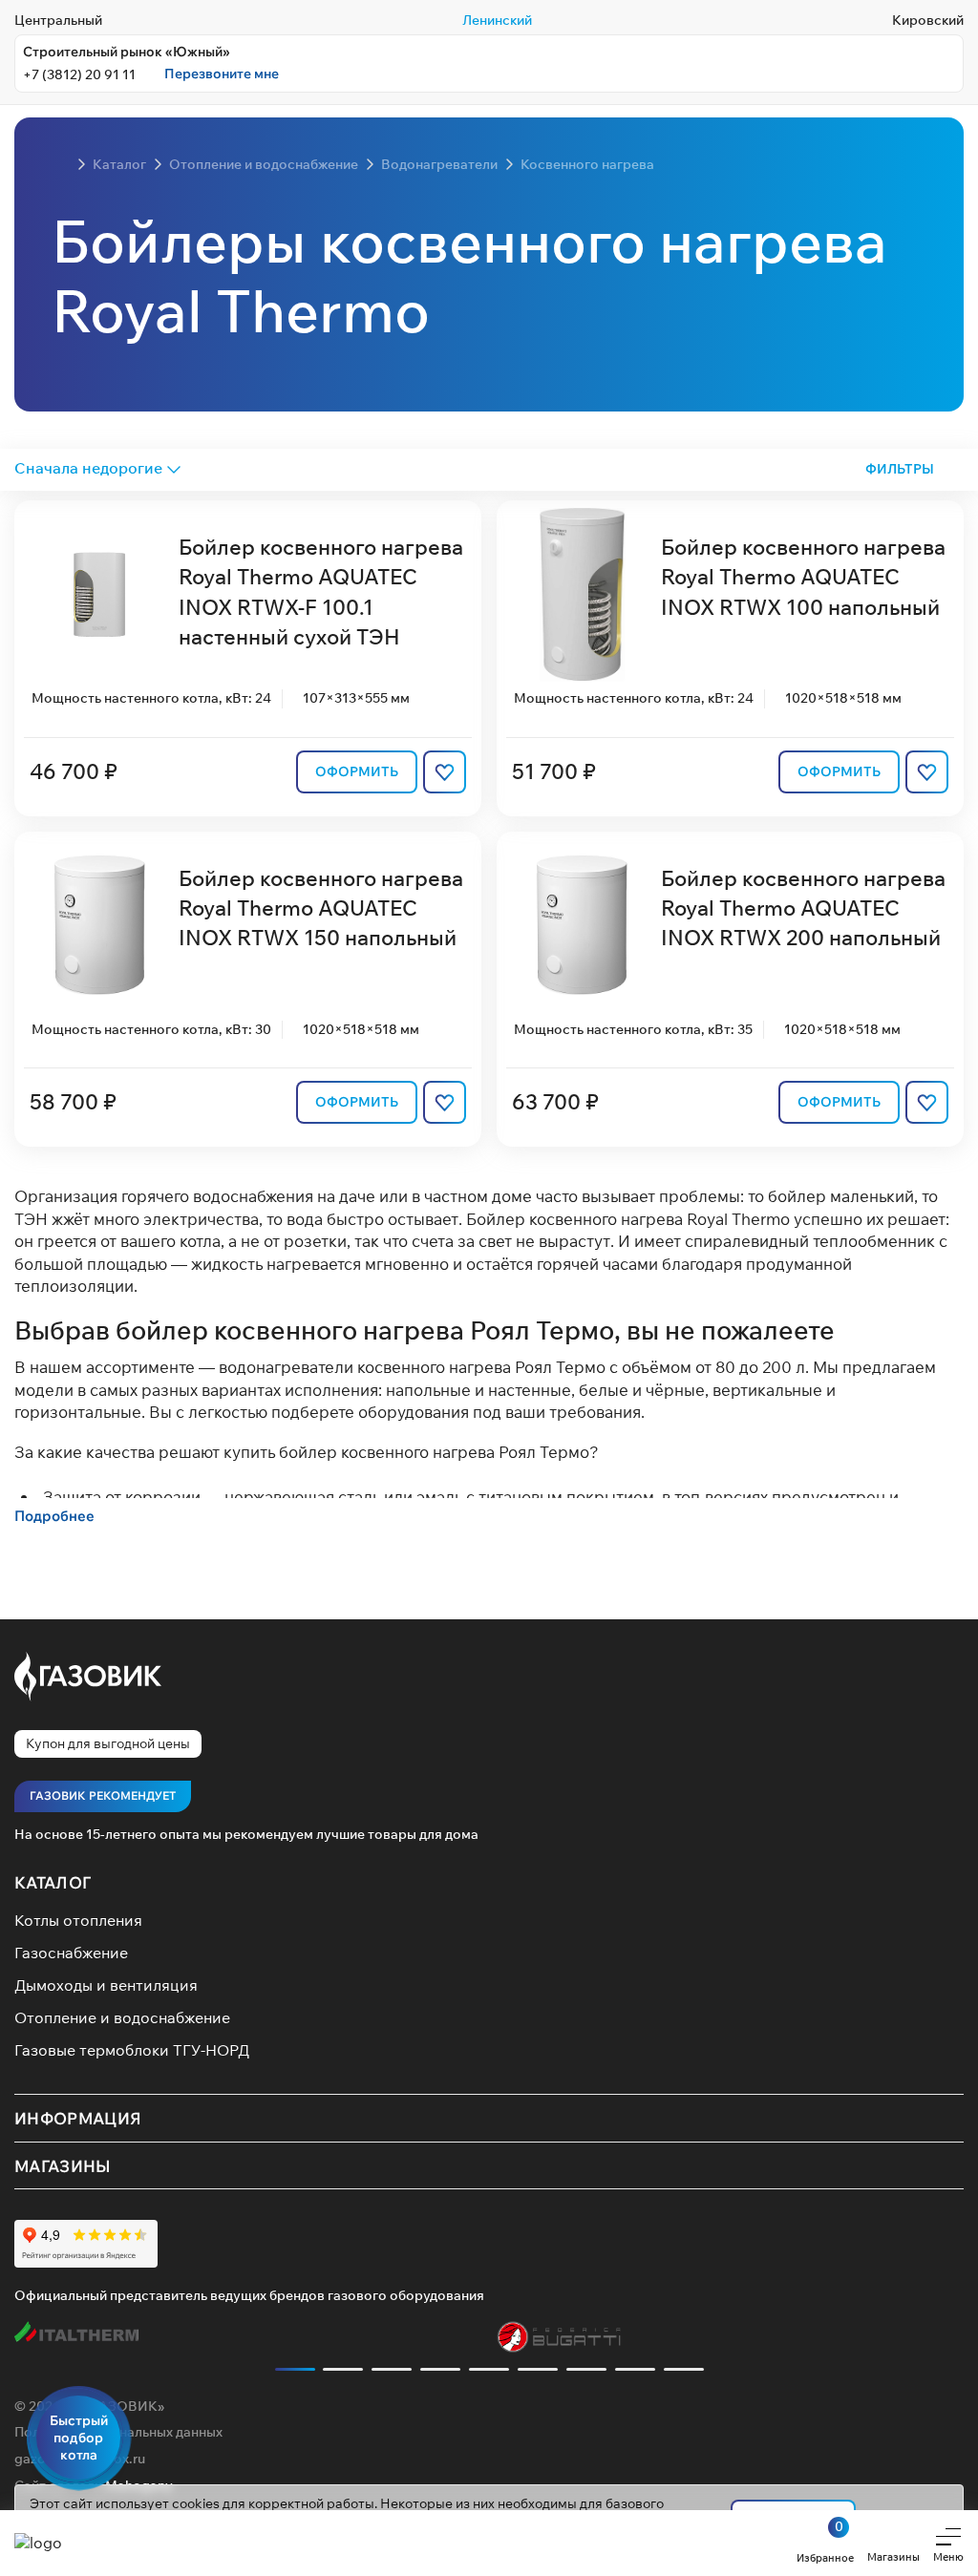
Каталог (53, 1882)
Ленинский (497, 20)
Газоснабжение (71, 1953)
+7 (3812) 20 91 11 (79, 74)
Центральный (58, 20)
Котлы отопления (78, 1920)
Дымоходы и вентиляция (106, 1985)
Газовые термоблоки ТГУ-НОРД (132, 2050)
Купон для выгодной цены (108, 1743)
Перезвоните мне (222, 74)
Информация (78, 2118)
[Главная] (61, 164)
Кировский (928, 20)
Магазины (63, 2165)
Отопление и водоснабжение (122, 2017)
